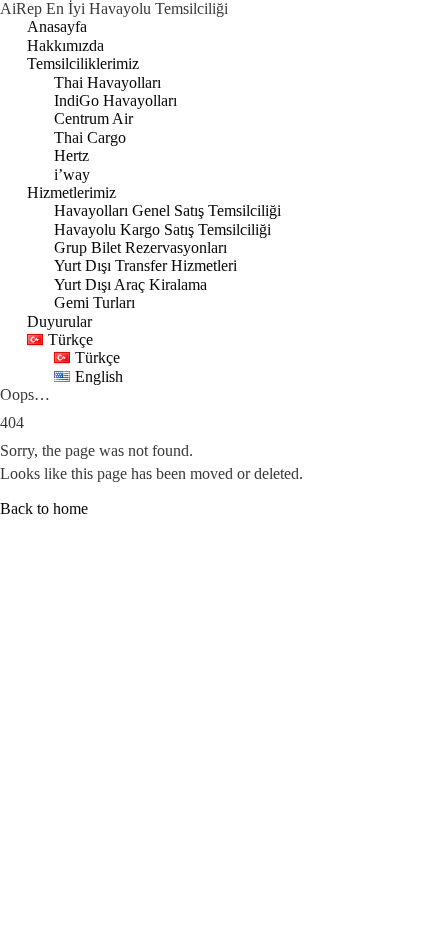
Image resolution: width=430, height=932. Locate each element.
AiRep (23, 8)
